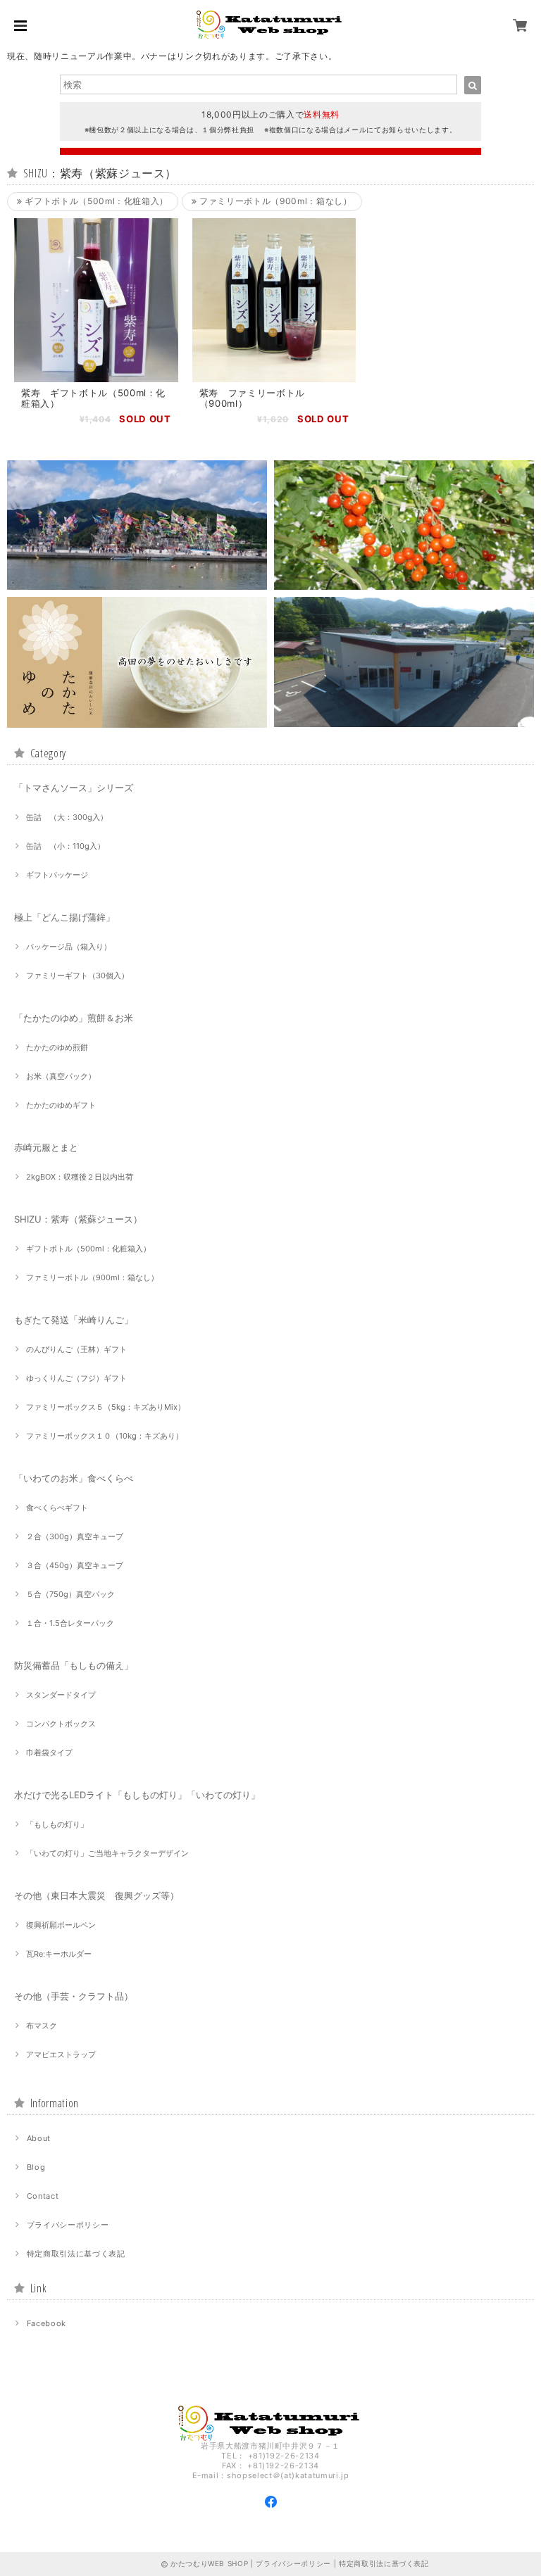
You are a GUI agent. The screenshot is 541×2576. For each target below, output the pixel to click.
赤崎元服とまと (46, 1147)
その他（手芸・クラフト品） (74, 1996)
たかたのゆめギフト (61, 1105)
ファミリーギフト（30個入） (77, 976)
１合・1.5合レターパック (70, 1623)
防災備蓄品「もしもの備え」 (74, 1665)
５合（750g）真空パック (70, 1594)
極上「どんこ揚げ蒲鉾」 (64, 917)
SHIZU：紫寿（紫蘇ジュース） (78, 1219)
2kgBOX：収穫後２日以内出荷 (80, 1177)
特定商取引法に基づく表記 (76, 2254)
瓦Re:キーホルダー (59, 1954)
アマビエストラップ (61, 2054)
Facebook (46, 2323)
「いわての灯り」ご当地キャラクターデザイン (107, 1853)
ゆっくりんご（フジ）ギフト (76, 1378)
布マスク (42, 2026)
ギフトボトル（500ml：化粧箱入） (95, 201)
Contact (43, 2196)
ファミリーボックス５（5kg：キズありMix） (106, 1407)
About (39, 2138)
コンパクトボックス (61, 1724)
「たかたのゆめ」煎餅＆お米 (74, 1018)
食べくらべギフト (57, 1508)
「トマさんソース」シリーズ (74, 788)
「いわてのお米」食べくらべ (74, 1478)
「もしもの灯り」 (57, 1824)
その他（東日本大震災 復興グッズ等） (97, 1895)
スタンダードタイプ (61, 1695)
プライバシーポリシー (68, 2225)
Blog (36, 2167)
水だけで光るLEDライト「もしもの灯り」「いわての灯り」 (137, 1795)
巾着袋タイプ (49, 1753)
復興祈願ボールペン (61, 1925)
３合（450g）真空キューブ (75, 1565)
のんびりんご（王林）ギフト (76, 1349)
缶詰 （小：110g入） (66, 846)
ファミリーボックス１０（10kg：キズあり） (105, 1436)
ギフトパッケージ (57, 875)
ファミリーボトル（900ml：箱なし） (274, 201)
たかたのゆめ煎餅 (57, 1047)
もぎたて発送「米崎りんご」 (74, 1320)
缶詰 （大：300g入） (67, 817)
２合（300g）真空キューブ (75, 1536)
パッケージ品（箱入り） (69, 947)
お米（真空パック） (61, 1076)
